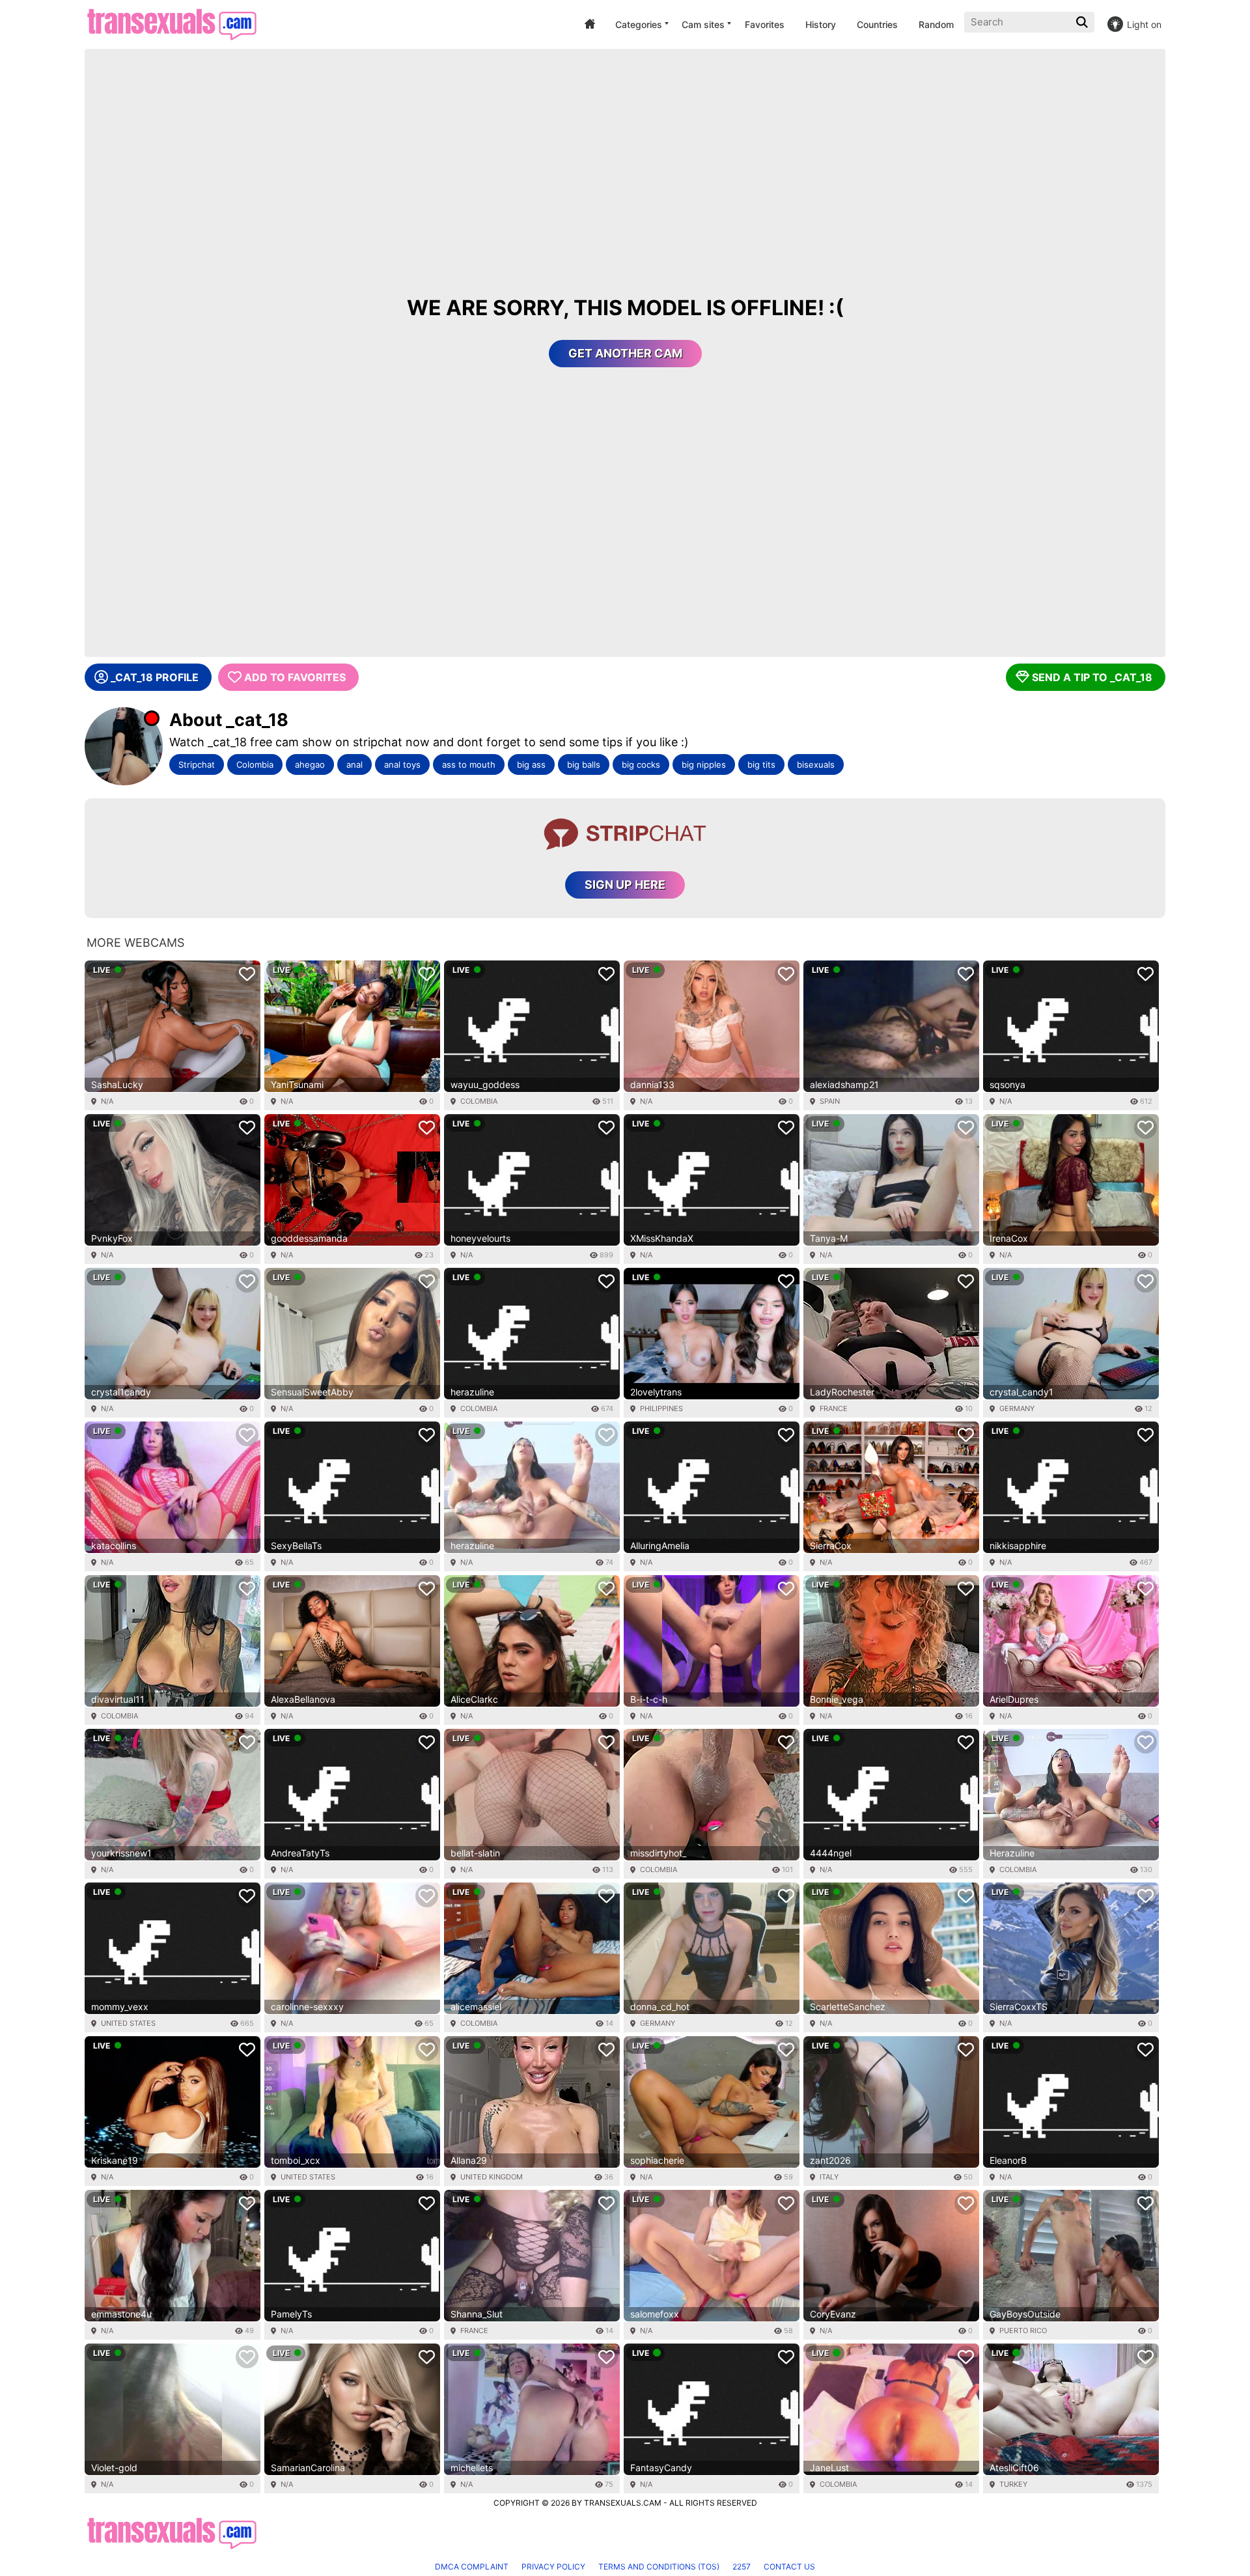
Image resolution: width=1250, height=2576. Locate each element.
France (834, 1408)
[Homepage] (172, 24)
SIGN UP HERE (625, 885)
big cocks (641, 764)
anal (354, 764)
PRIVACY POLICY (553, 2567)
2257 (742, 2567)
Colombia (255, 764)
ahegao (310, 764)
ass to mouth (469, 764)
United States (128, 2023)
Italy (829, 2177)
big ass (531, 764)
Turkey (1013, 2484)
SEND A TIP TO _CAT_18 (1092, 677)
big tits (761, 764)
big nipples (704, 764)
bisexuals (816, 764)
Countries (877, 24)
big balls (584, 764)
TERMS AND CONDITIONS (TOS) (659, 2567)
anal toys (402, 764)
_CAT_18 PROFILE (155, 677)
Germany (1017, 1408)
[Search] (1083, 22)
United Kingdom (492, 2177)
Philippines (661, 1408)
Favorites (765, 24)
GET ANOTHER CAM (625, 353)
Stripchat (197, 764)
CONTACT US (789, 2567)
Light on (1144, 24)
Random (936, 24)
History (821, 24)
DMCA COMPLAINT (472, 2567)
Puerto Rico (1023, 2331)
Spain (830, 1101)
